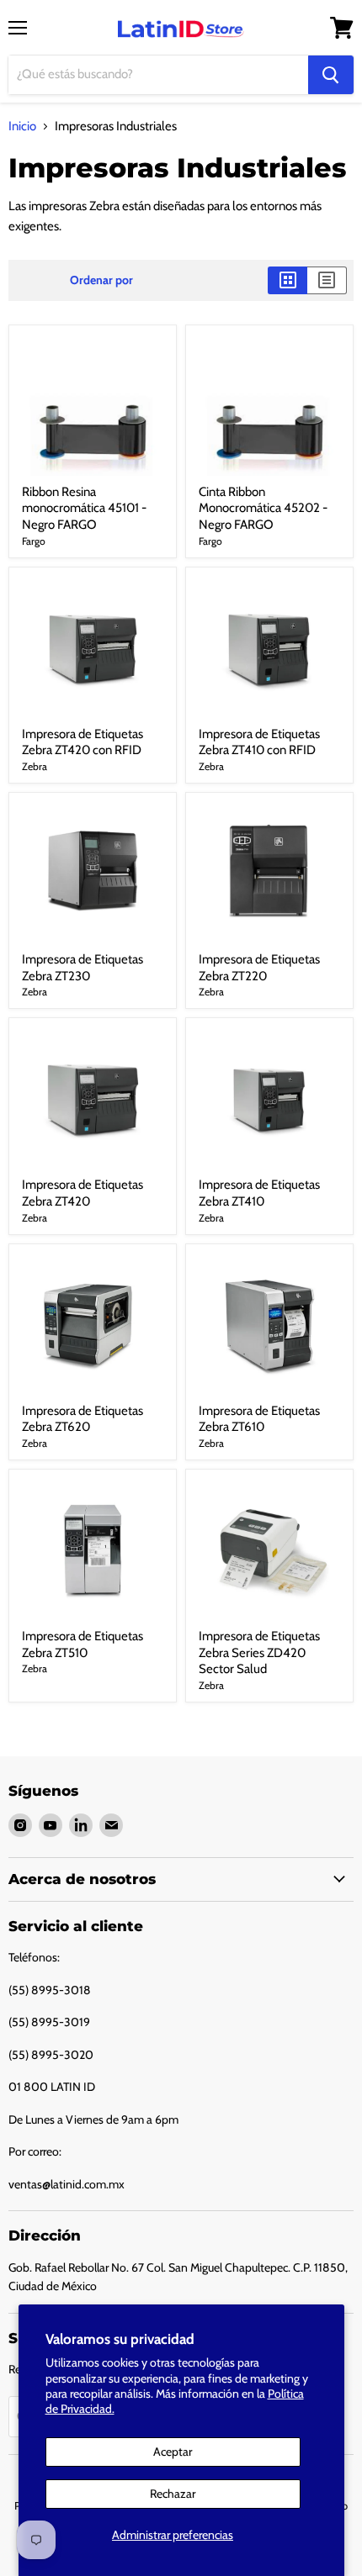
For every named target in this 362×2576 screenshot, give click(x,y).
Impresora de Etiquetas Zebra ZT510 (83, 1644)
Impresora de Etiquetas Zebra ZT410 (259, 1193)
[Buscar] (331, 75)
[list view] (327, 280)
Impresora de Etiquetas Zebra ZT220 (259, 968)
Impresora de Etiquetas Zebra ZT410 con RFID (259, 742)
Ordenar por (101, 280)
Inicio (22, 127)
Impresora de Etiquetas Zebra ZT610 (259, 1419)
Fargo (34, 541)
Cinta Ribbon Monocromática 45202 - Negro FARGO (263, 508)
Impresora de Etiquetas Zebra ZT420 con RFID (83, 742)
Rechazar (173, 2494)
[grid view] (287, 280)
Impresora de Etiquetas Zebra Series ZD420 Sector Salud (259, 1652)
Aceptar (173, 2452)
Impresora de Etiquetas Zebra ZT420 (83, 1193)
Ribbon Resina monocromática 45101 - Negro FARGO (84, 508)
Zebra (35, 766)
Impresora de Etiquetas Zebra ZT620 (83, 1419)
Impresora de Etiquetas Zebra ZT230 (83, 968)
